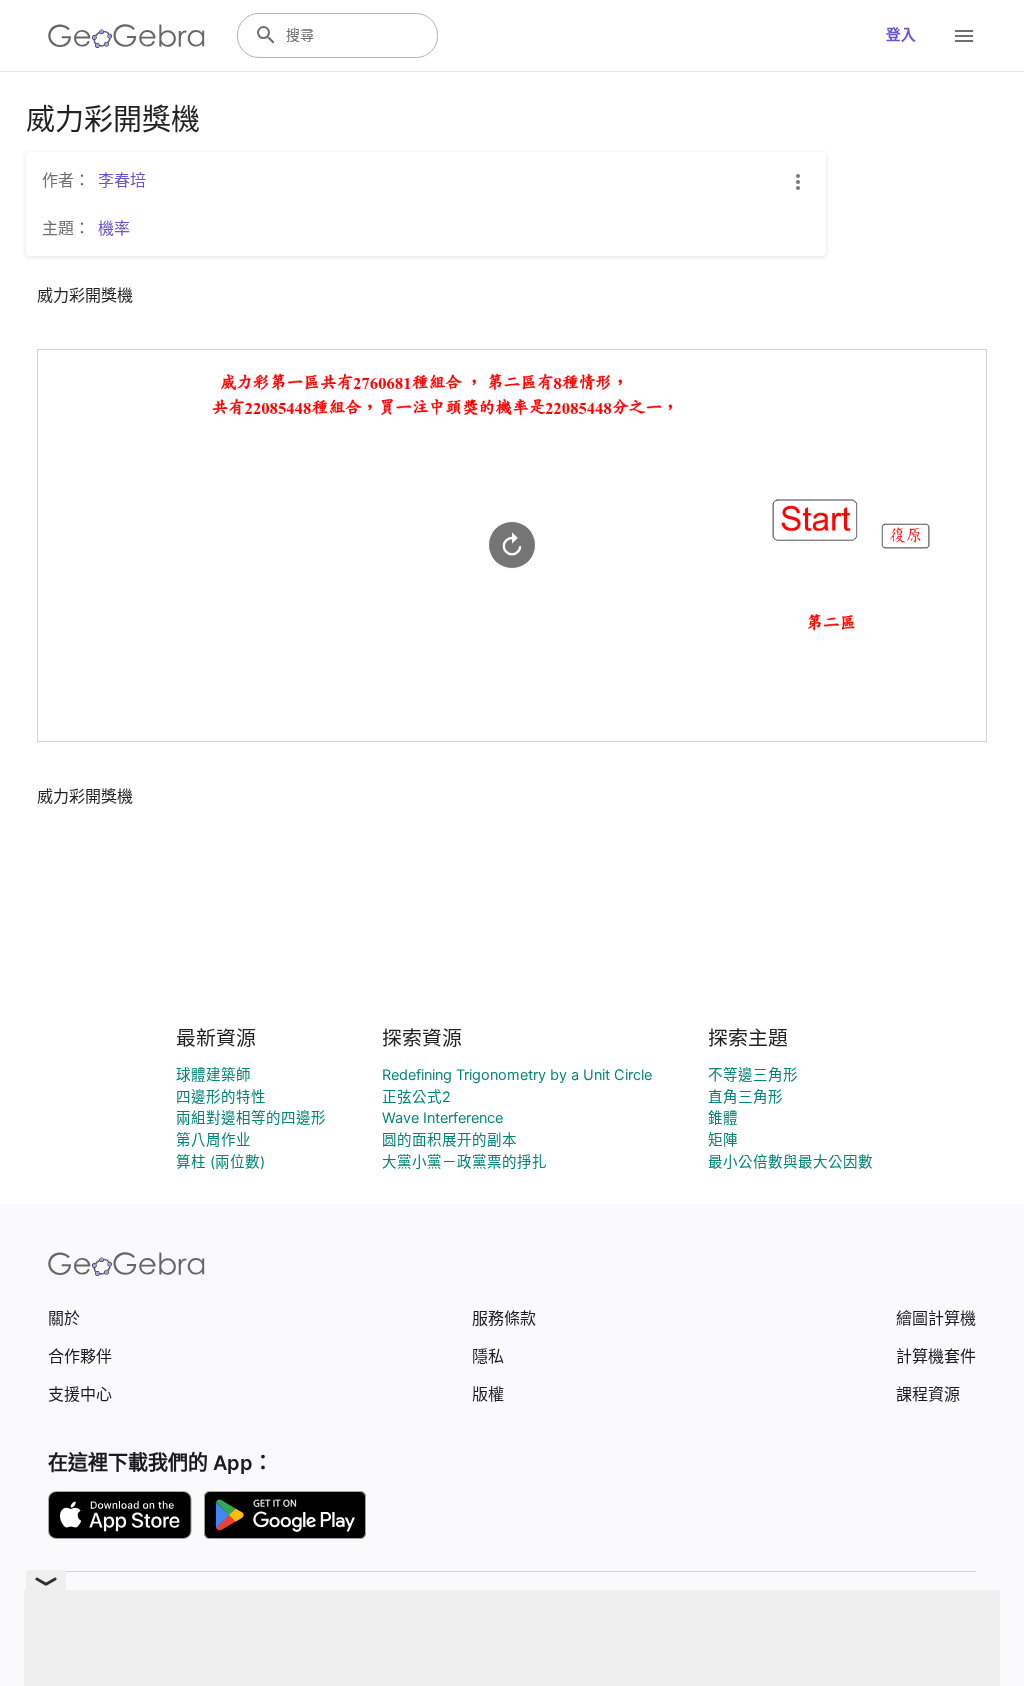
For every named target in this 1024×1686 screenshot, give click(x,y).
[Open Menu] (964, 36)
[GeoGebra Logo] (126, 36)
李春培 (122, 180)
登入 (901, 35)
